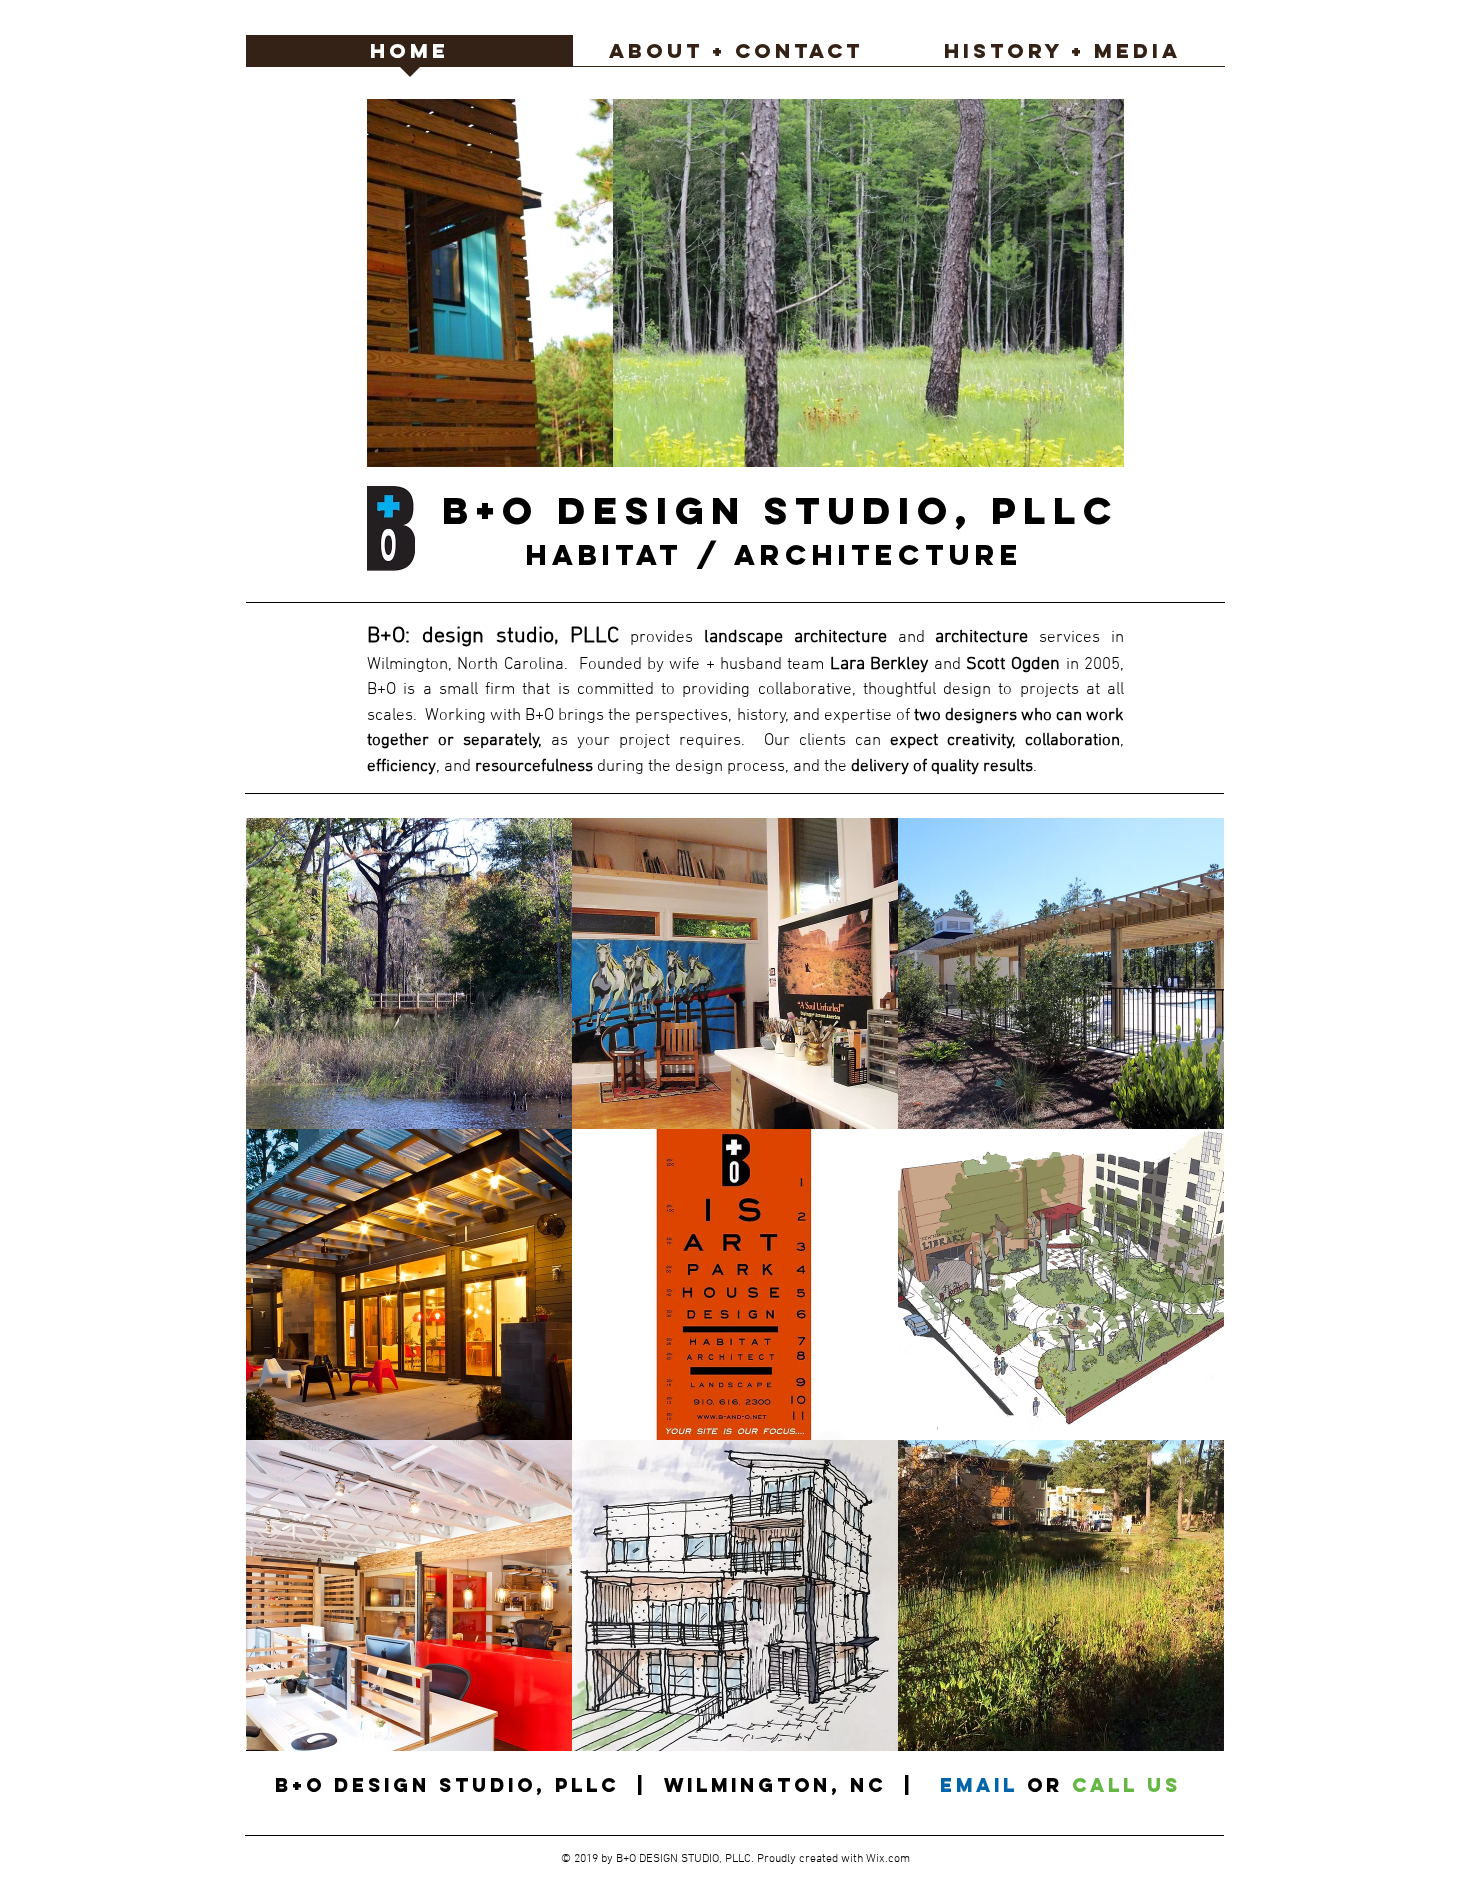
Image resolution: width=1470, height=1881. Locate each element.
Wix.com (888, 1859)
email (979, 1785)
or (1049, 1785)
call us (1126, 1785)
